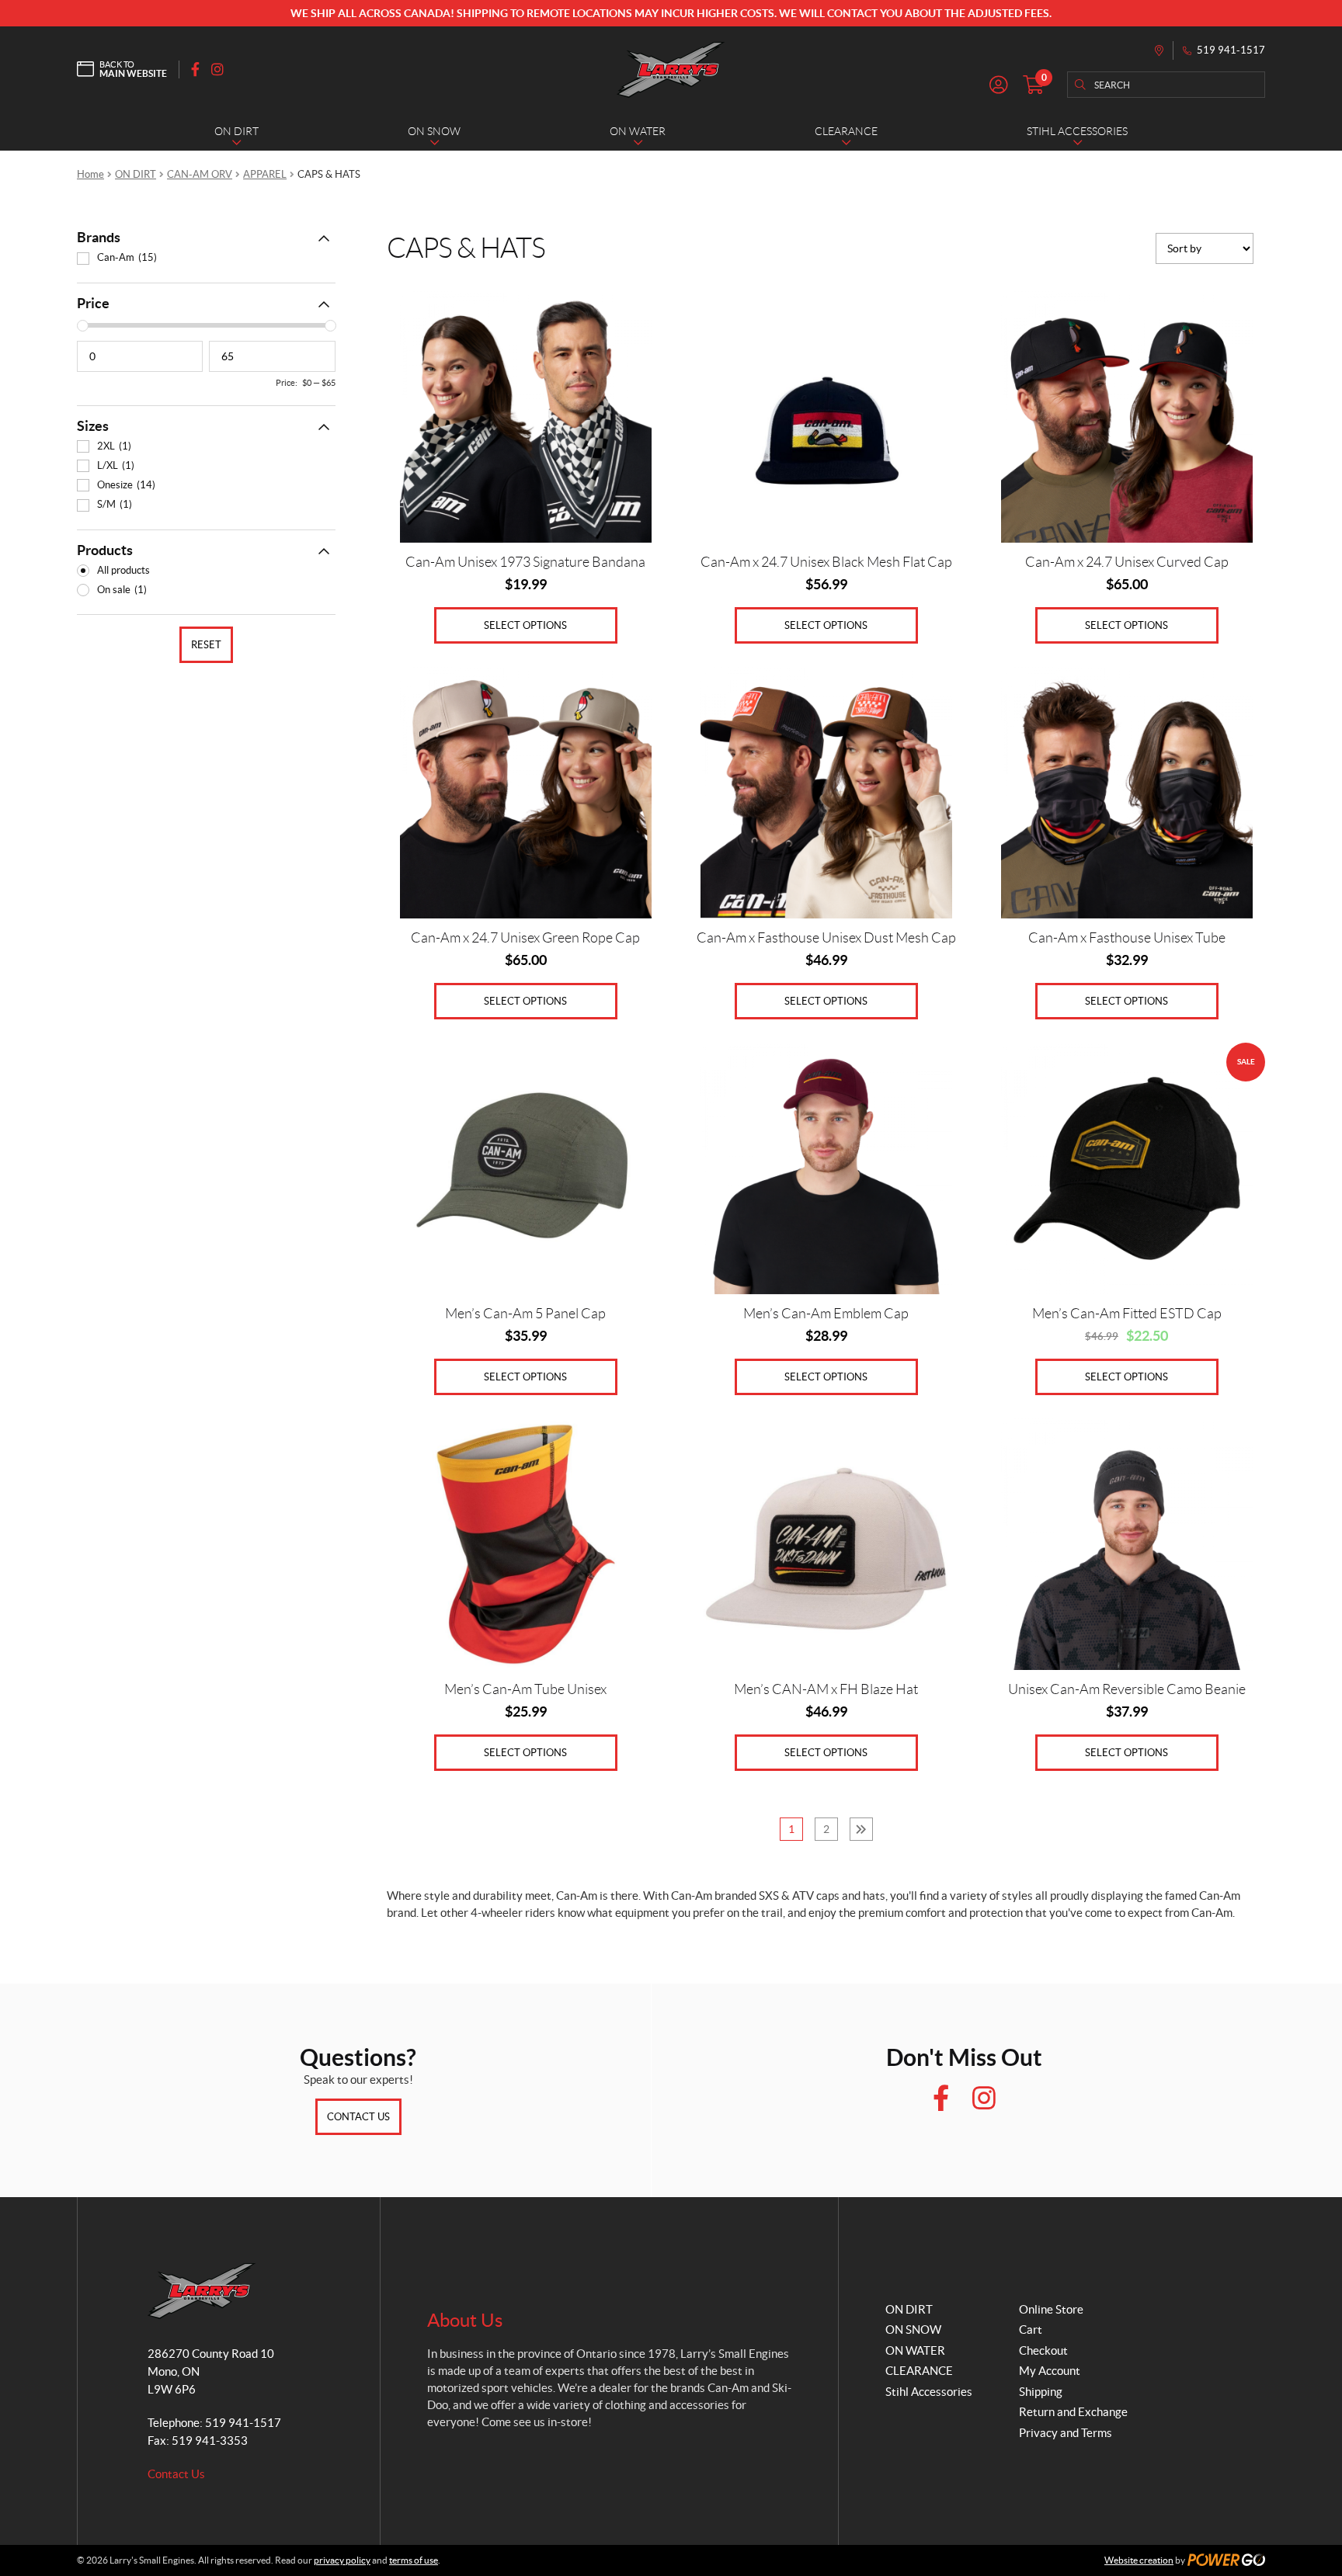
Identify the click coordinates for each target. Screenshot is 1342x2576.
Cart (1031, 2330)
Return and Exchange (1073, 2412)
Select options (525, 625)
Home (90, 174)
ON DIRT (136, 174)
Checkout (1043, 2350)
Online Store (1051, 2309)
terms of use (414, 2560)
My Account (1050, 2371)
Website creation (1139, 2560)
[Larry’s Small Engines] (671, 69)
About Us (465, 2320)
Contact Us (358, 2117)
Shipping (1041, 2392)
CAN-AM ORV (200, 174)
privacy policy (342, 2560)
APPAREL (265, 174)
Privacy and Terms (1066, 2433)
